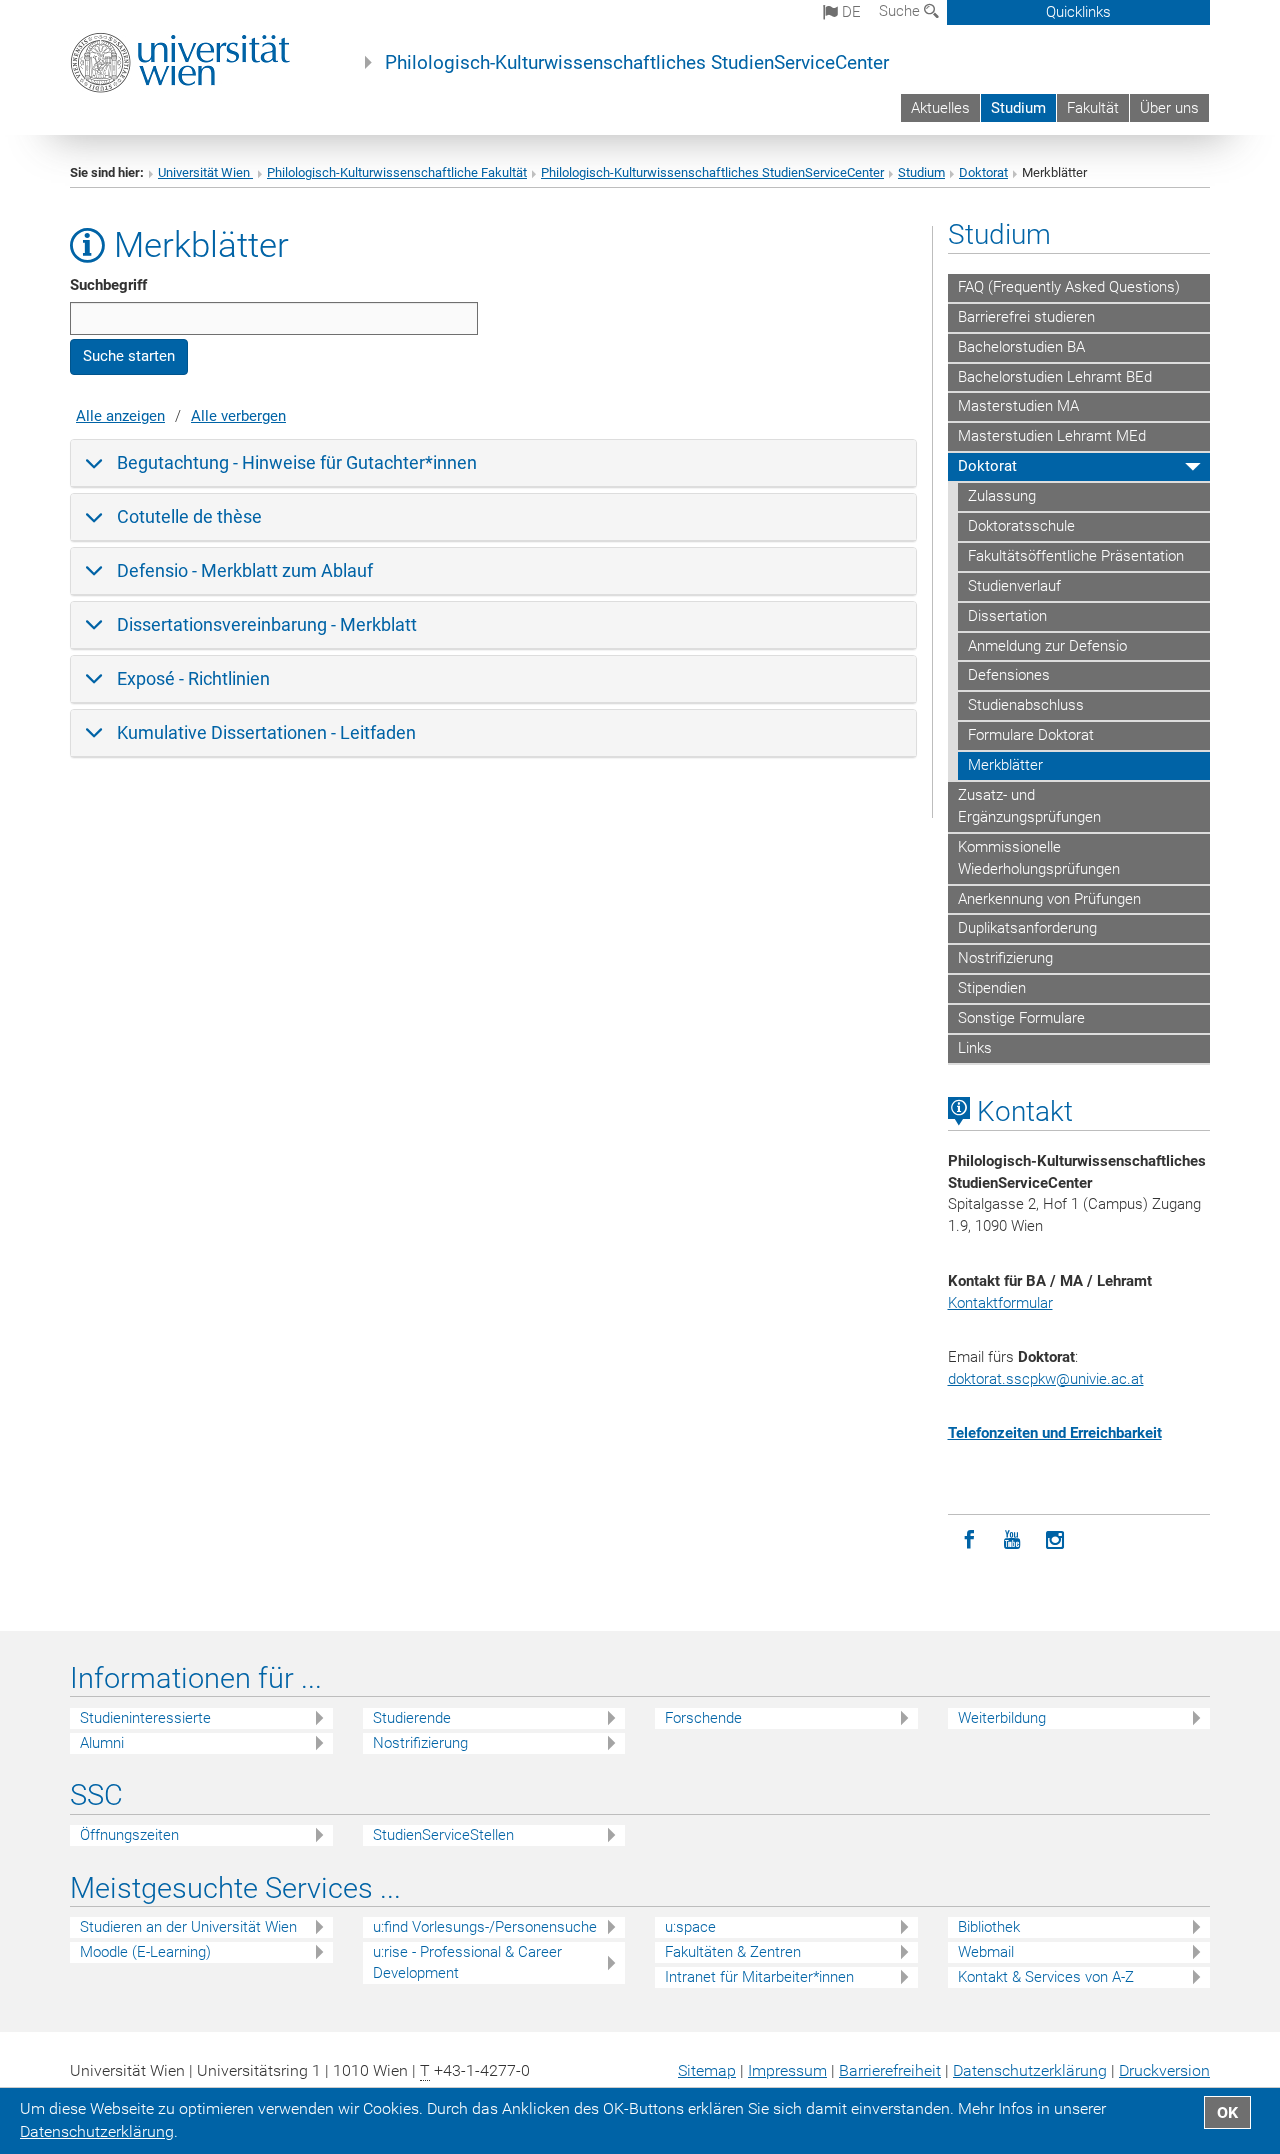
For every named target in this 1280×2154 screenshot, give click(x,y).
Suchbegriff (108, 285)
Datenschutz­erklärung (1030, 2070)
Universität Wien (205, 172)
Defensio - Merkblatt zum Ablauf (245, 570)
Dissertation (1007, 616)
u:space (690, 1927)
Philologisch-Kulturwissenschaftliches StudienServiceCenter (637, 63)
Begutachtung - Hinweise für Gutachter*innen (297, 462)
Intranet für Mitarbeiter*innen (759, 1977)
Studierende (412, 1718)
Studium (1018, 108)
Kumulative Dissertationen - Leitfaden (266, 732)
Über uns (1169, 108)
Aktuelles (940, 108)
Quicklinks (1078, 12)
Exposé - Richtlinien (193, 678)
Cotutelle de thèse (189, 516)
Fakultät (1093, 108)
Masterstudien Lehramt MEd (1052, 436)
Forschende (703, 1718)
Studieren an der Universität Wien (188, 1927)
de (849, 12)
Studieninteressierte (145, 1718)
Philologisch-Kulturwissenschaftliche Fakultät (397, 172)
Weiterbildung (1002, 1718)
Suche (901, 11)
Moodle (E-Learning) (145, 1952)
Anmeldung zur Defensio (1047, 646)
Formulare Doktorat (1031, 735)
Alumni (102, 1743)
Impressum (787, 2070)
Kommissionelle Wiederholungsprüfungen (1039, 858)
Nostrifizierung (1005, 958)
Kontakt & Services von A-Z (1046, 1977)
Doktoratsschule (1021, 526)
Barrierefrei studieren (1026, 317)
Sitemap (707, 2070)
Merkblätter (1005, 765)
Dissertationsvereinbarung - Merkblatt (267, 624)
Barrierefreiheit (890, 2070)
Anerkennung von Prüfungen (1049, 899)
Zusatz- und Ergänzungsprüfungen (1029, 806)
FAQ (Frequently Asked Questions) (1069, 287)
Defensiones (1009, 675)
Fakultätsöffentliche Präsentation (1076, 556)
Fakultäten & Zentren (733, 1952)
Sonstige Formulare (1021, 1018)
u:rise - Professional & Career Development (467, 1962)
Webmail (986, 1952)
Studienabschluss (1026, 705)
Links (975, 1048)
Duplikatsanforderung (1027, 928)
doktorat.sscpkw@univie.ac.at (1046, 1379)
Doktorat (983, 172)
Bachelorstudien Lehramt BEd (1055, 377)
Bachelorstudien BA (1021, 347)
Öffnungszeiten (129, 1835)
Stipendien (992, 988)
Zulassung (1002, 496)
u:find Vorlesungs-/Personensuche (485, 1927)
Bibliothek (989, 1927)
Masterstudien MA (1018, 406)
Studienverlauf (1014, 586)
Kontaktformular (1000, 1303)
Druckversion (1164, 2070)
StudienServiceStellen (443, 1835)
